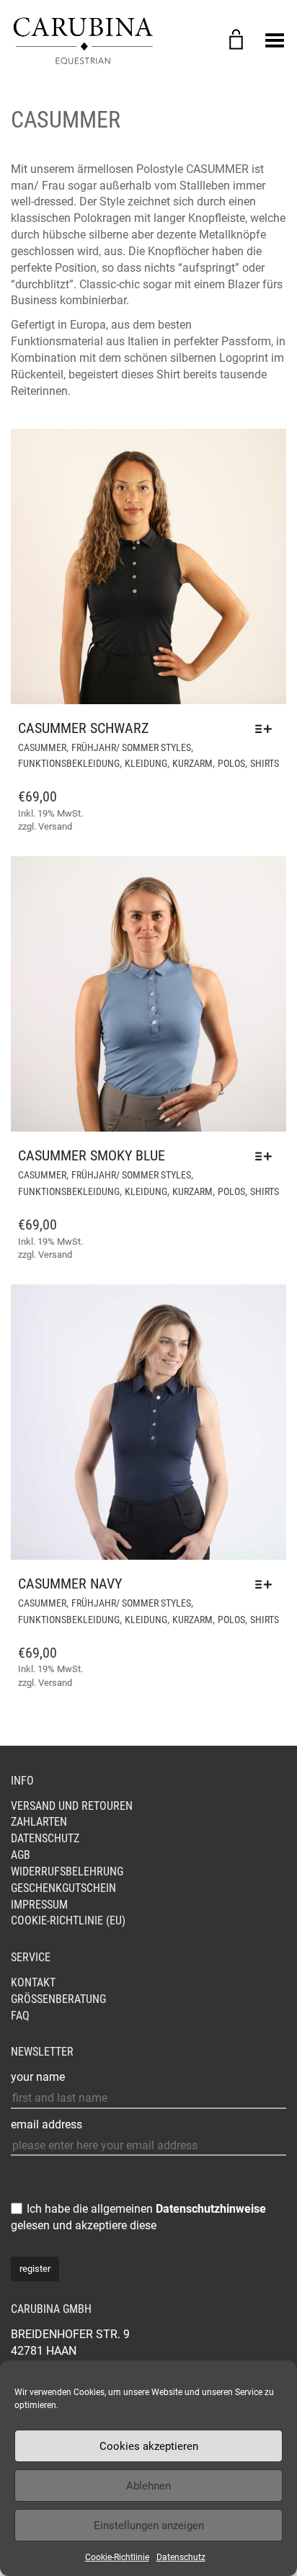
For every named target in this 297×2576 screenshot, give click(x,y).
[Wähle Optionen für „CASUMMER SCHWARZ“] (267, 729)
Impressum (39, 1905)
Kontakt (33, 1982)
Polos (231, 763)
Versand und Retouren (72, 1806)
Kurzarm (192, 763)
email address (46, 2124)
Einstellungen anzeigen (149, 2526)
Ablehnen (148, 2486)
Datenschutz (181, 2557)
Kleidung (146, 763)
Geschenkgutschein (63, 1888)
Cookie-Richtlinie (117, 2557)
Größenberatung (58, 1999)
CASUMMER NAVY (70, 1584)
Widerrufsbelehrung (67, 1871)
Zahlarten (39, 1822)
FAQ (20, 2016)
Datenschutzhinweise (211, 2209)
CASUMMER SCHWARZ (83, 728)
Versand (55, 826)
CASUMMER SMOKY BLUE (92, 1155)
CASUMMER (42, 747)
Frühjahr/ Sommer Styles (131, 747)
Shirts (265, 763)
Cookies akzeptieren (149, 2446)
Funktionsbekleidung (69, 763)
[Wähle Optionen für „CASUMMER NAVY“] (267, 1584)
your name (38, 2077)
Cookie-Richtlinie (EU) (68, 1920)
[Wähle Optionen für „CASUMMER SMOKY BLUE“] (267, 1156)
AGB (21, 1855)
